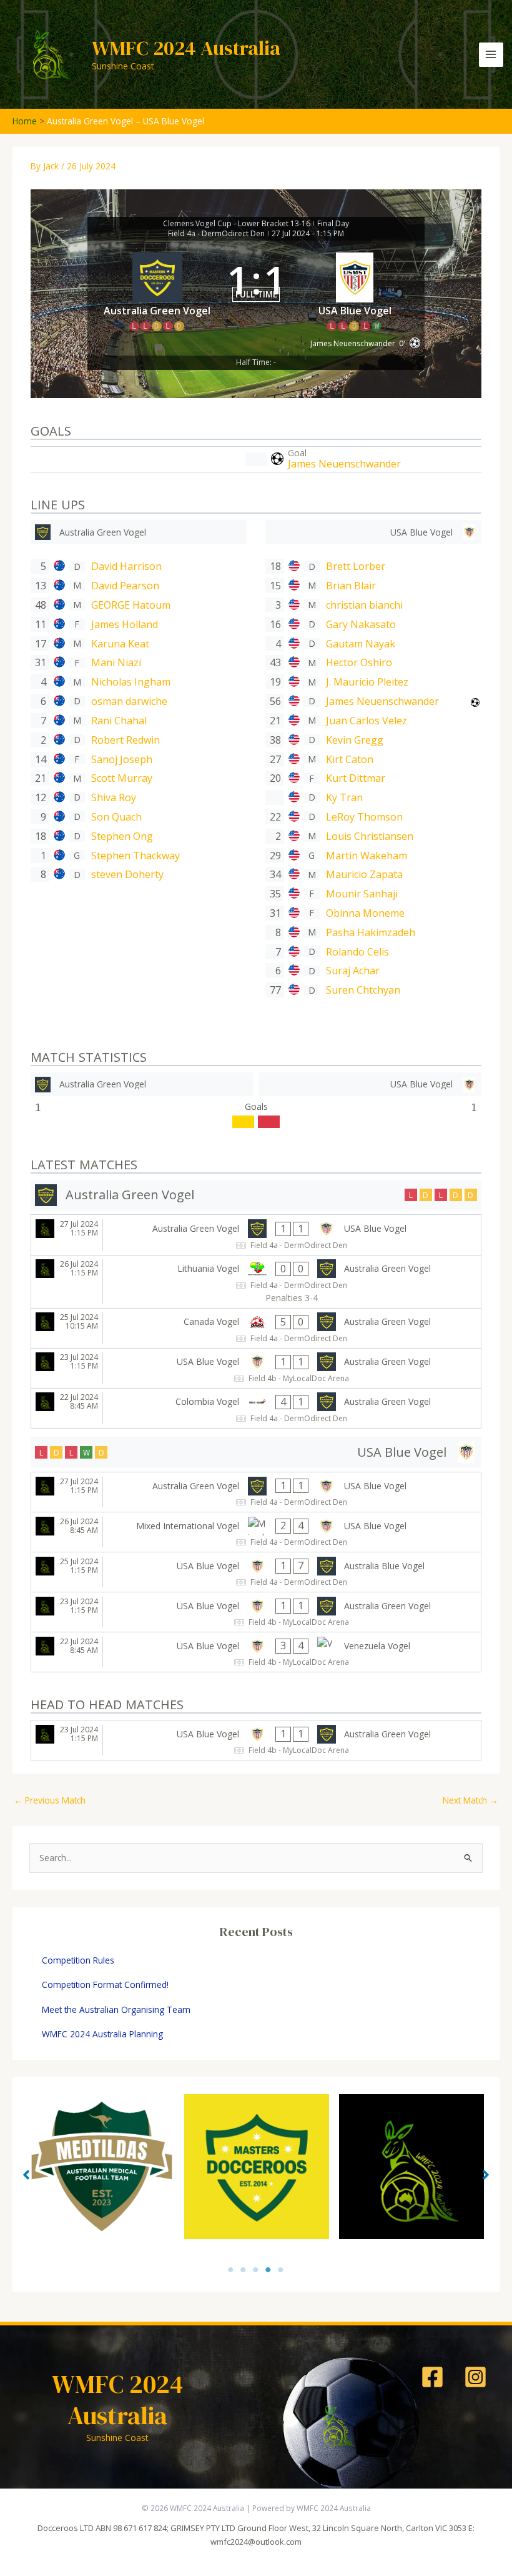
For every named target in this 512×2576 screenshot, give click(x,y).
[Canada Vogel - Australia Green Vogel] (256, 1328)
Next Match (470, 1800)
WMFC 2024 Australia (186, 48)
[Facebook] (432, 2377)
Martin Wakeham (367, 856)
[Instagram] (475, 2377)
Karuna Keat (120, 644)
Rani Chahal (119, 721)
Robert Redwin (126, 740)
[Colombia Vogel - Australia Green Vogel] (256, 1408)
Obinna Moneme (365, 913)
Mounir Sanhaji (362, 894)
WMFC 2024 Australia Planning (102, 2034)
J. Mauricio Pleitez (367, 682)
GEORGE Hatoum (131, 605)
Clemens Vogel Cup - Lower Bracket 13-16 (237, 224)
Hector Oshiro (359, 662)
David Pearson (125, 586)
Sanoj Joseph (122, 759)
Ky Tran (344, 797)
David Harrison (126, 566)
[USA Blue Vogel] (373, 532)
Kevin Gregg (355, 740)
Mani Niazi (116, 662)
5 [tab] (281, 2269)
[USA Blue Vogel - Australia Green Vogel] (256, 1368)
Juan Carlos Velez (367, 721)
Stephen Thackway (135, 856)
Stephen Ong (122, 836)
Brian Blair (351, 586)
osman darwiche (129, 701)
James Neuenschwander (344, 464)
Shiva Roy (114, 797)
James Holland (125, 624)
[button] (26, 2175)
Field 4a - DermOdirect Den (216, 234)
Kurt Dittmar (356, 778)
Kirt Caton (350, 759)
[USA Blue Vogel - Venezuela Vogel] (256, 1652)
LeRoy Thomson (364, 817)
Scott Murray (122, 778)
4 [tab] (268, 2269)
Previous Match (50, 1800)
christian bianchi (364, 605)
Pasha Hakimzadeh (371, 932)
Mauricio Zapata (364, 874)
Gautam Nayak (361, 644)
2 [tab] (244, 2269)
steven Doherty (127, 874)
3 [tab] (256, 2269)
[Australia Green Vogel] (139, 532)
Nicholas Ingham (131, 682)
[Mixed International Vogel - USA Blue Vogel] (256, 1532)
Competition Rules (78, 1960)
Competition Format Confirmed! (105, 1984)
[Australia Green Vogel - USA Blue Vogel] (256, 1235)
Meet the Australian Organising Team (116, 2009)
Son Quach (116, 817)
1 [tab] (231, 2269)
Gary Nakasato (361, 624)
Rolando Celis (357, 952)
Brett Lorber (356, 566)
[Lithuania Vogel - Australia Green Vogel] (256, 1282)
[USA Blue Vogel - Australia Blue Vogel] (256, 1572)
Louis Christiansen (370, 836)
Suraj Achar (353, 971)
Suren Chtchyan (363, 990)
